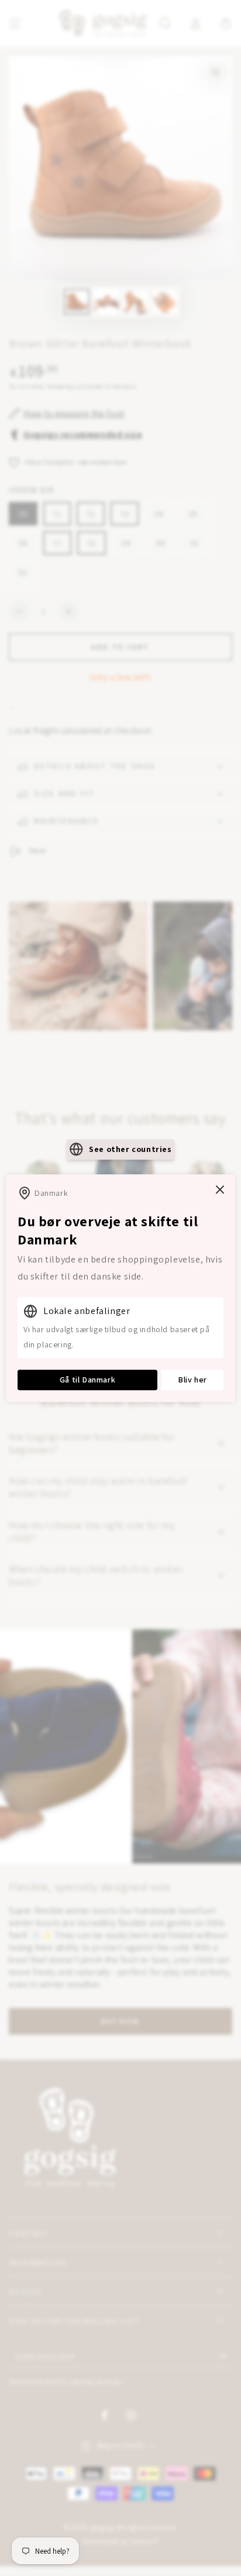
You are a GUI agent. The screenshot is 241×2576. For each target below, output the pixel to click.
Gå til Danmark (87, 1380)
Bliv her (192, 1380)
